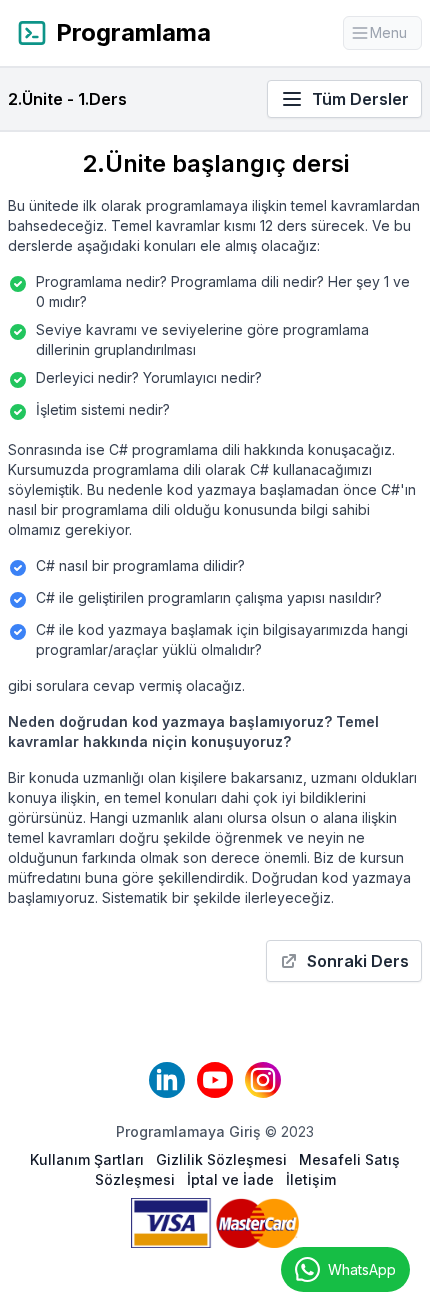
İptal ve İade (232, 1179)
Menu (396, 37)
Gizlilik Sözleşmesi (223, 1159)
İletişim (311, 1179)
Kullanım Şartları (89, 1159)
